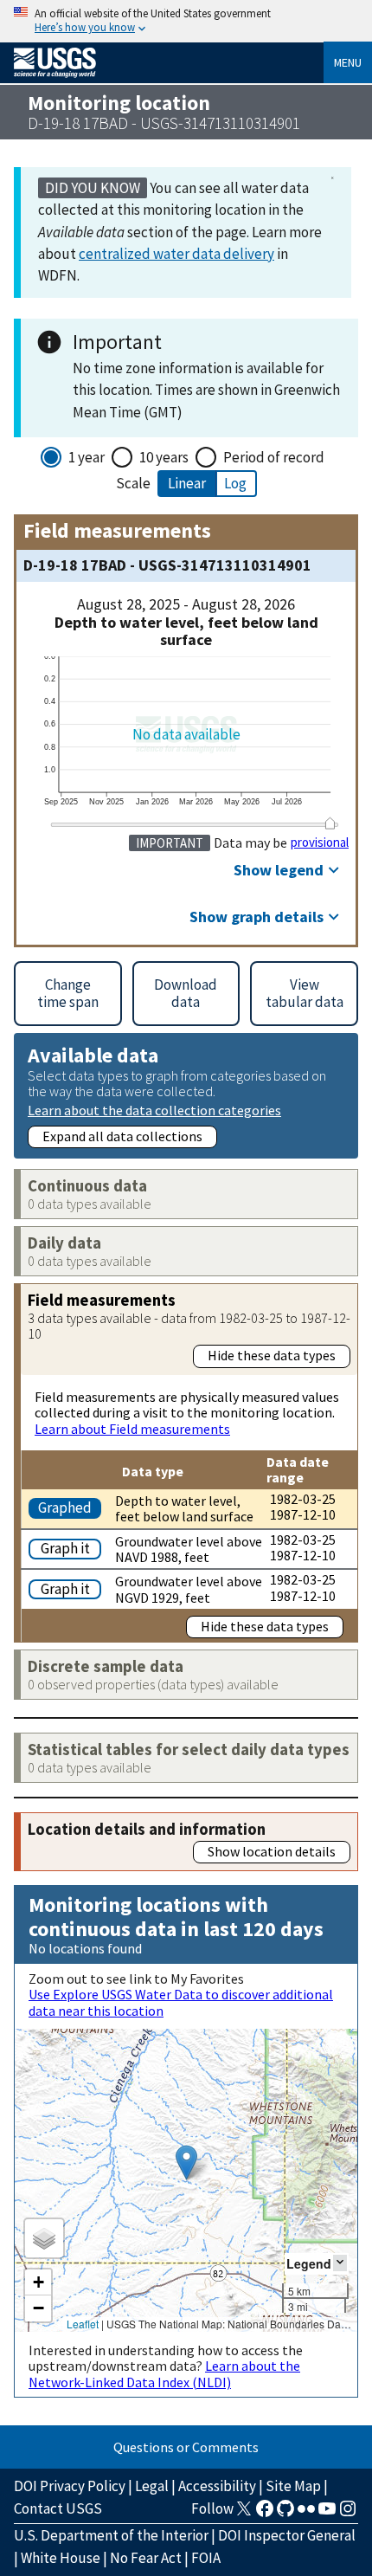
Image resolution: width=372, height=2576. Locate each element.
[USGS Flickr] (306, 2514)
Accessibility (217, 2486)
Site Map (293, 2486)
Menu (348, 62)
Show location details (272, 1851)
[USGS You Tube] (327, 2514)
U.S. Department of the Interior (111, 2535)
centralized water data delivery (176, 254)
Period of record (274, 457)
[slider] (330, 823)
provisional (320, 843)
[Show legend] (340, 2263)
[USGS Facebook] (265, 2514)
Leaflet (83, 2324)
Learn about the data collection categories (154, 1110)
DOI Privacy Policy (70, 2486)
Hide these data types (272, 1355)
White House (61, 2558)
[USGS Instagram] (348, 2514)
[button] (186, 2163)
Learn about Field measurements (132, 1429)
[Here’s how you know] (186, 21)
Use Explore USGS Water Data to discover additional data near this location (181, 2002)
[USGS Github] (285, 2514)
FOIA (206, 2558)
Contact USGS (58, 2508)
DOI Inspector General (287, 2535)
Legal (152, 2486)
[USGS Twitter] (244, 2514)
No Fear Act (146, 2558)
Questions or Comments (186, 2447)
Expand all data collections (122, 1136)
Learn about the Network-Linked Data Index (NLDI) (164, 2373)
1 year (87, 457)
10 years (164, 457)
